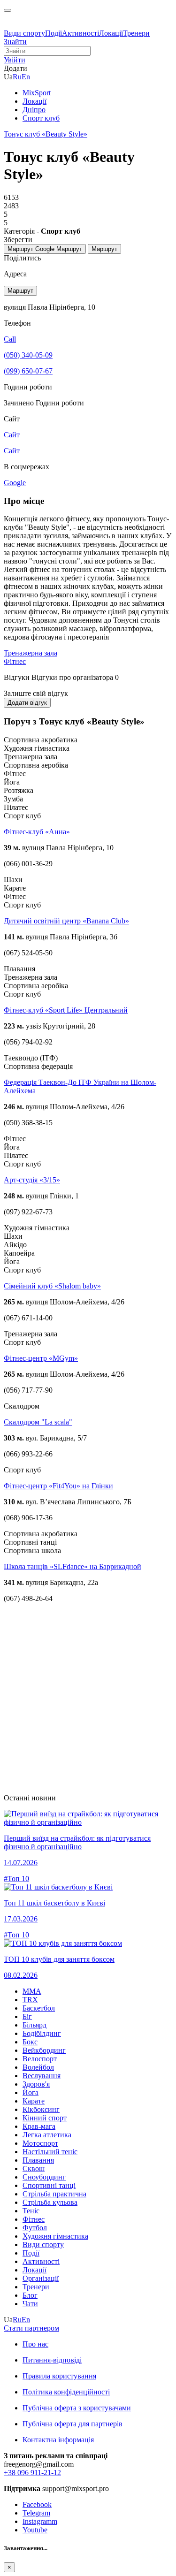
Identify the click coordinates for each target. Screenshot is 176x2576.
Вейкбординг (44, 2050)
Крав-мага (39, 2126)
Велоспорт (40, 2059)
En (26, 77)
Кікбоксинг (41, 2109)
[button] (15, 60)
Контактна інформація (58, 2440)
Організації (41, 2278)
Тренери (136, 33)
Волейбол (38, 2067)
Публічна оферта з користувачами (77, 2408)
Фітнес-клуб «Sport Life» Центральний (66, 1010)
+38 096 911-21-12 (32, 2473)
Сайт (12, 451)
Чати (30, 2304)
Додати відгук (27, 703)
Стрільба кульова (50, 2202)
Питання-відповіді (52, 2360)
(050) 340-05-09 (28, 355)
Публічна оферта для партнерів (73, 2424)
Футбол (35, 2228)
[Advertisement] (88, 1698)
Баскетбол (39, 2008)
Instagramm (40, 2521)
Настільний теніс (50, 2152)
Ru (17, 77)
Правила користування (59, 2376)
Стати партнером (31, 2328)
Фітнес (15, 661)
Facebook (37, 2504)
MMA (32, 1991)
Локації (111, 33)
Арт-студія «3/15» (32, 1180)
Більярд (34, 2025)
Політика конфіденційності (66, 2392)
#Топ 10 (16, 1879)
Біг (27, 2016)
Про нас (35, 2344)
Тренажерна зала (31, 653)
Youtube (35, 2530)
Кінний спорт (45, 2118)
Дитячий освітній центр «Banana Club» (66, 921)
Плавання (38, 2160)
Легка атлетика (47, 2135)
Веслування (42, 2076)
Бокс (30, 2042)
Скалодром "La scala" (38, 1422)
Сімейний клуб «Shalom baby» (52, 1286)
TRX (30, 2000)
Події (54, 33)
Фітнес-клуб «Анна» (37, 832)
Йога (31, 2092)
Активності (80, 33)
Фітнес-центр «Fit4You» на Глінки (58, 1486)
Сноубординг (44, 2177)
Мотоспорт (40, 2143)
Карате (34, 2101)
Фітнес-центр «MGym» (41, 1358)
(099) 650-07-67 (28, 371)
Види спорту (24, 33)
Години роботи (60, 403)
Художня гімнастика (55, 2236)
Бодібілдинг (42, 2033)
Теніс (31, 2211)
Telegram (36, 2513)
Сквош (34, 2168)
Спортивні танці (49, 2185)
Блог (30, 2295)
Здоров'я (36, 2084)
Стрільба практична (54, 2194)
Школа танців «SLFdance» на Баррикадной (73, 1566)
